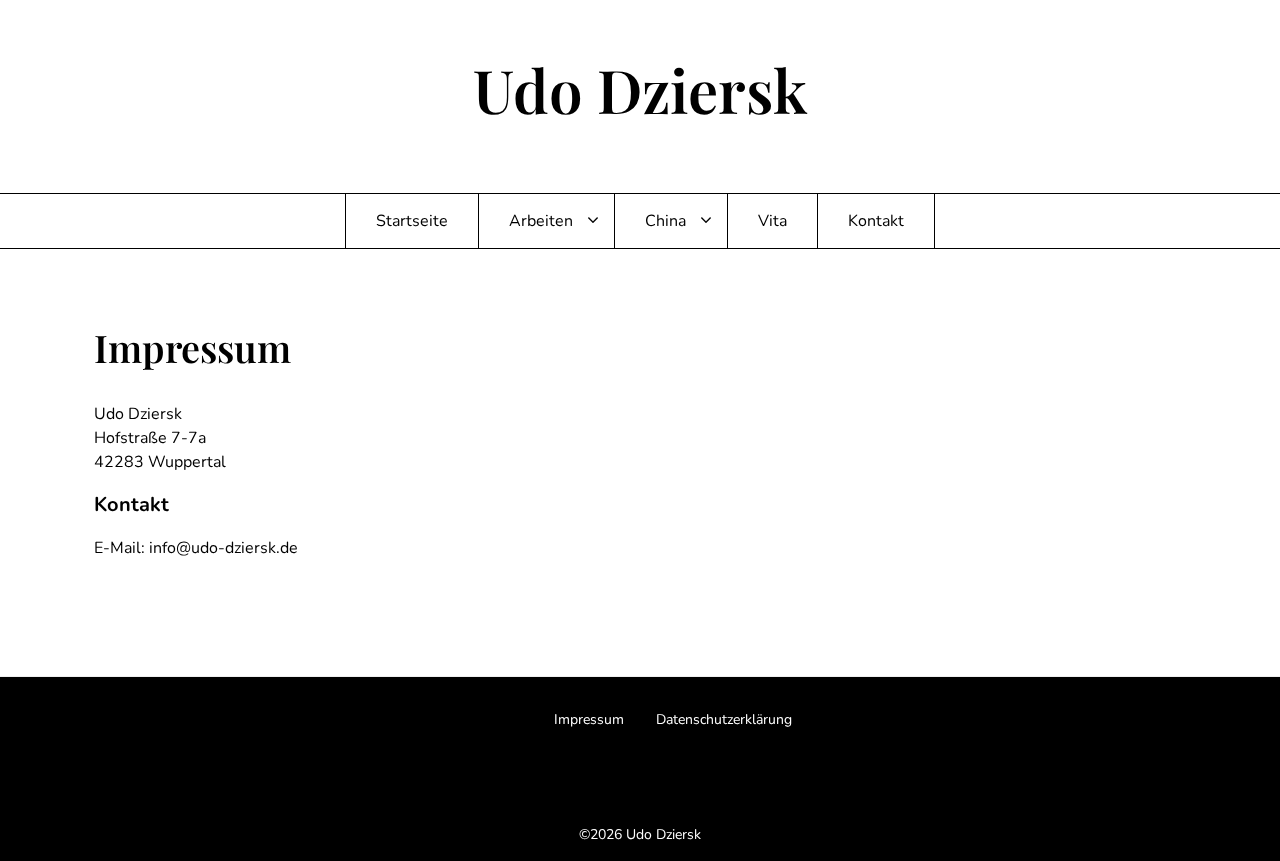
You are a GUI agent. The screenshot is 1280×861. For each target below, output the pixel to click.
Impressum (589, 719)
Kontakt (876, 221)
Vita (772, 221)
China (665, 221)
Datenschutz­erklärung (724, 719)
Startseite (412, 221)
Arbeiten (541, 221)
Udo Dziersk (640, 89)
